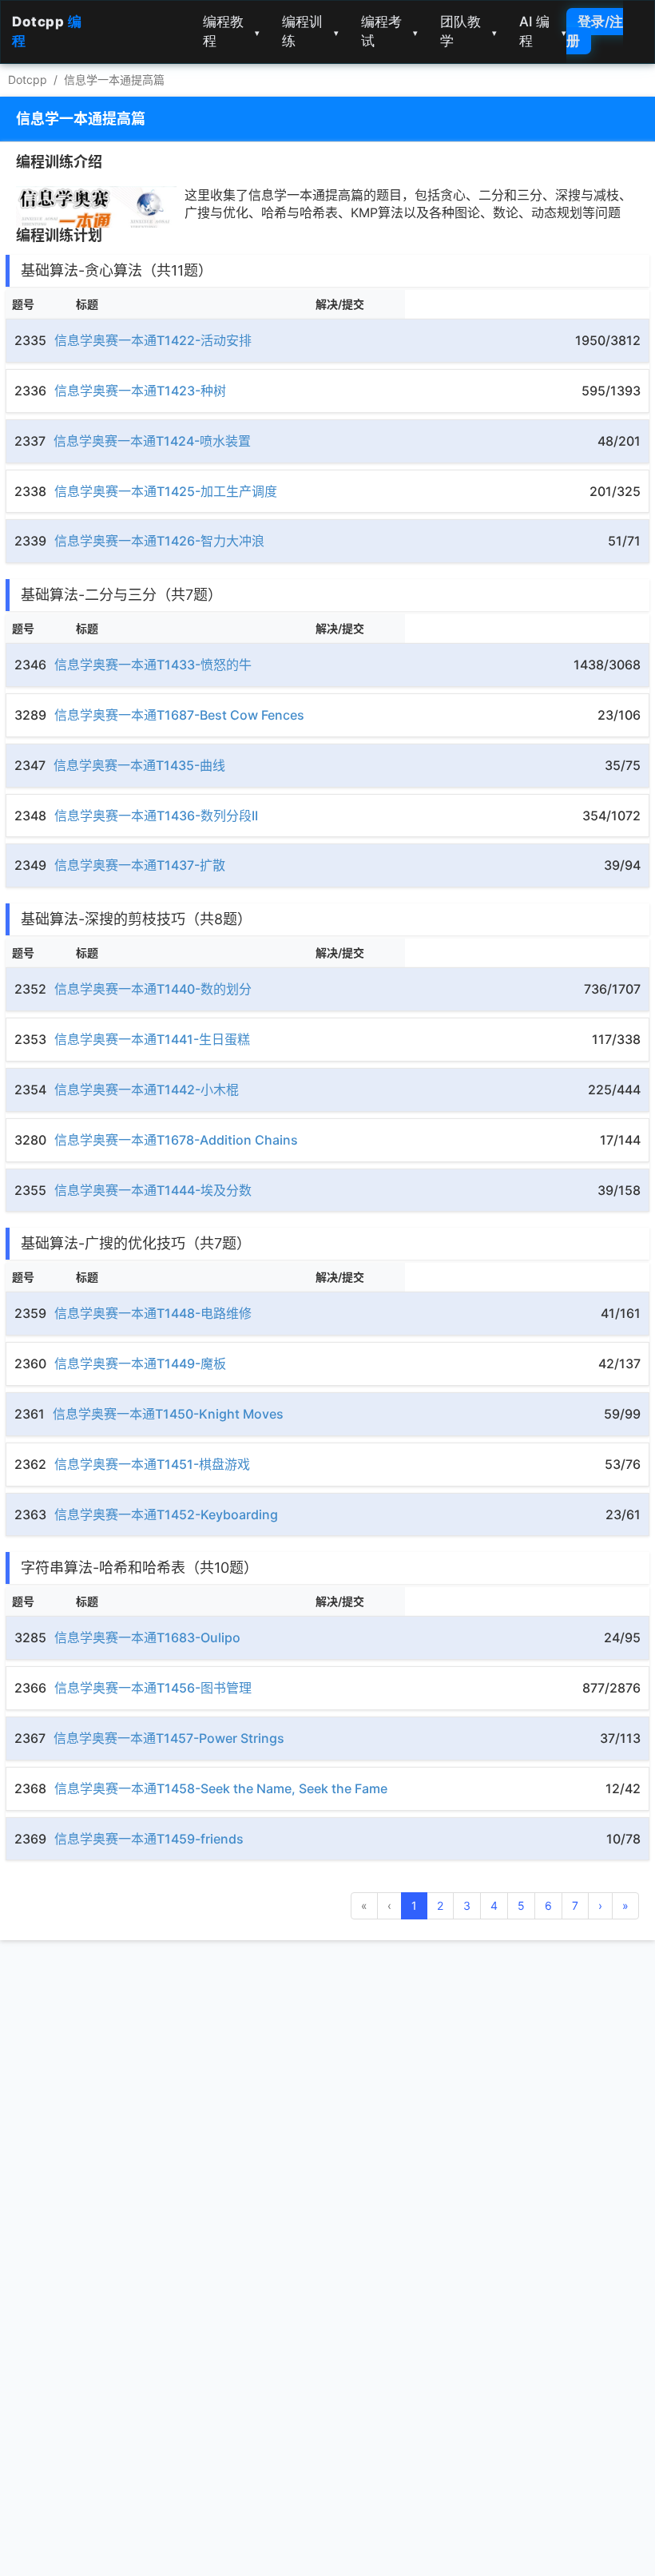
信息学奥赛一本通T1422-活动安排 (153, 340)
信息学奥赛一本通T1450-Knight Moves (168, 1414)
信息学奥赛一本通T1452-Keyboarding (166, 1514)
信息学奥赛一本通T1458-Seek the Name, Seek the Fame (221, 1788)
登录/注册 (595, 31)
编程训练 (310, 31)
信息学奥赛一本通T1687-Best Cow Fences (179, 715)
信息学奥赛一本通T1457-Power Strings (169, 1738)
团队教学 (468, 31)
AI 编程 (543, 31)
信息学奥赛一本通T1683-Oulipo (147, 1637)
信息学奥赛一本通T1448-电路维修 (153, 1313)
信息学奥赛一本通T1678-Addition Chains (176, 1140)
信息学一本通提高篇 (114, 79)
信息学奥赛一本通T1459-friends (149, 1839)
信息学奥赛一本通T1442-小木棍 (147, 1090)
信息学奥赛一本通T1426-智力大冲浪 (159, 541)
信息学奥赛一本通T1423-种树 (140, 391)
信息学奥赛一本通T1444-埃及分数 (153, 1190)
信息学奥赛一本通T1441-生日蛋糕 (152, 1039)
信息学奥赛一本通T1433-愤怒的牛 (153, 665)
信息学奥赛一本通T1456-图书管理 (153, 1688)
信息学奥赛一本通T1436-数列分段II (156, 816)
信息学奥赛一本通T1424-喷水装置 (152, 441)
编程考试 (389, 31)
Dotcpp (28, 79)
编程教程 (231, 31)
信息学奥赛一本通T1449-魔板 (140, 1363)
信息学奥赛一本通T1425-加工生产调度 (166, 491)
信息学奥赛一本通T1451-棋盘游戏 (152, 1464)
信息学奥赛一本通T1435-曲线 (139, 765)
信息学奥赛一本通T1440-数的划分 (153, 989)
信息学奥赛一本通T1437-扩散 (140, 865)
